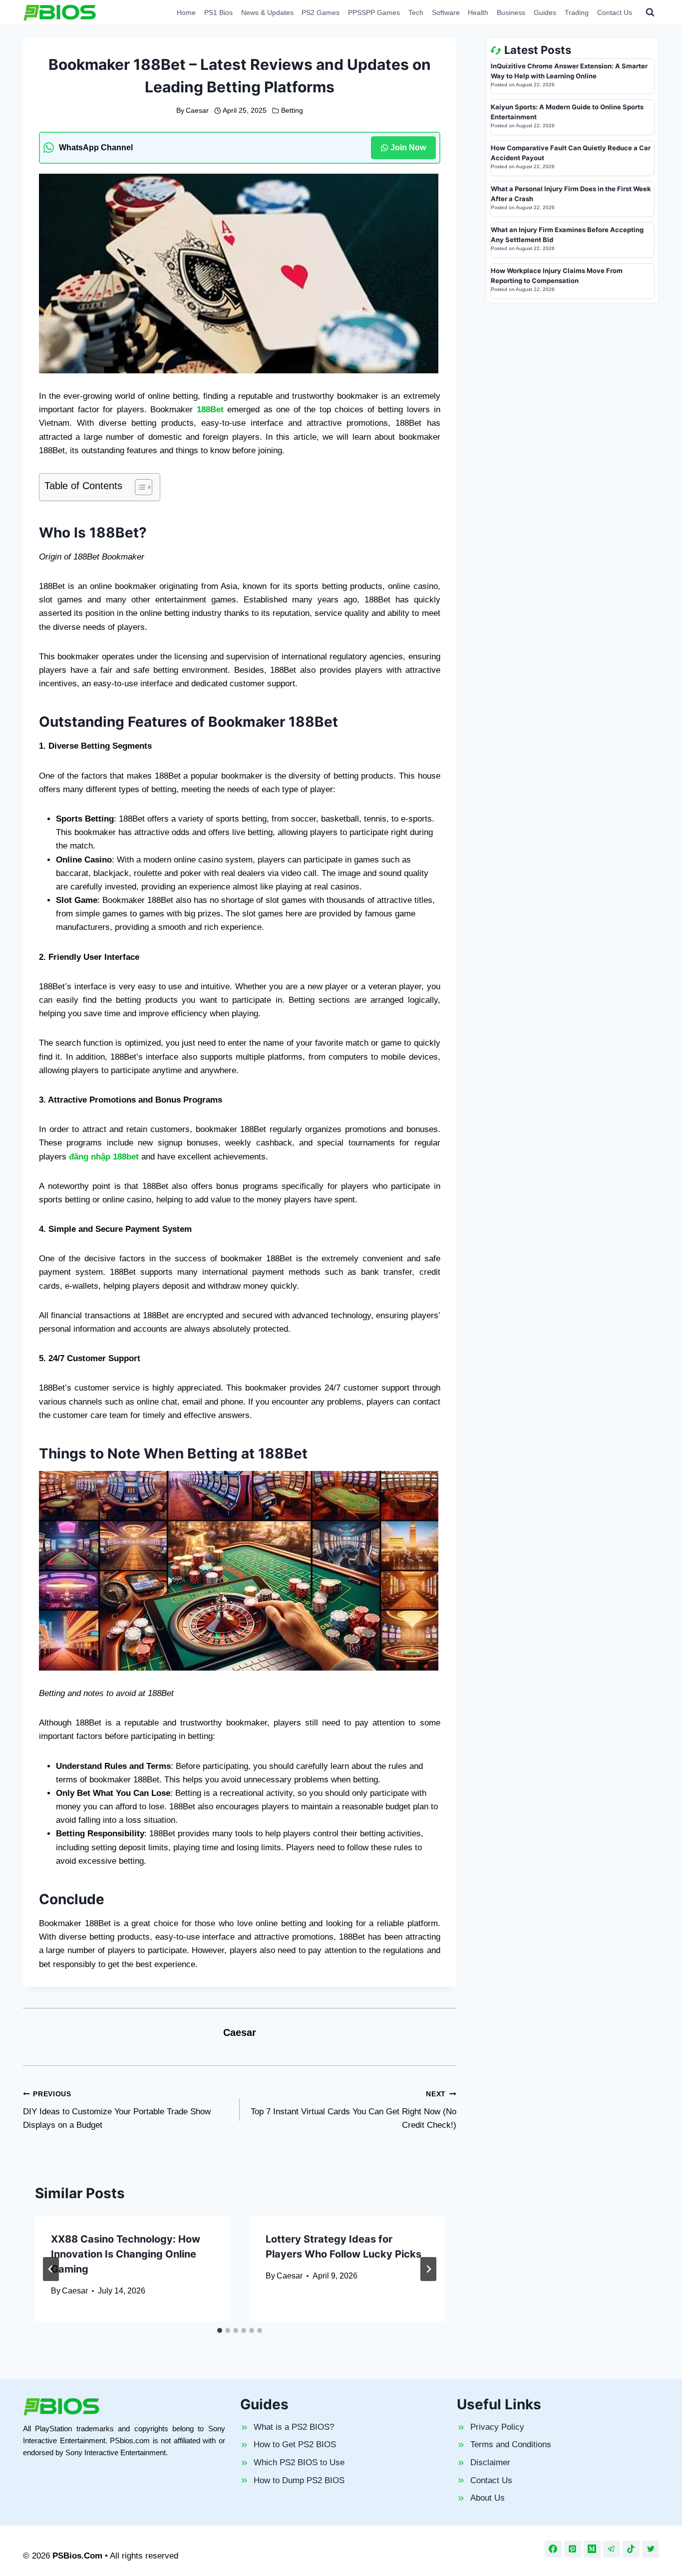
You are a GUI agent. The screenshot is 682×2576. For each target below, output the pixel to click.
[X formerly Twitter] (651, 2549)
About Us (488, 2498)
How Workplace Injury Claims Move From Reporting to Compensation (557, 276)
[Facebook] (553, 2549)
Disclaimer (490, 2462)
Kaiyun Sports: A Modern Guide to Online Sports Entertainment (567, 112)
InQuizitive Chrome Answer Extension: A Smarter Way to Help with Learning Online (569, 71)
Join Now (408, 147)
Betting (292, 111)
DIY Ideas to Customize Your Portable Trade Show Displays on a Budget (117, 2110)
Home (186, 12)
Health (478, 12)
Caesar (197, 111)
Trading (577, 12)
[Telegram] (612, 2549)
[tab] (220, 2330)
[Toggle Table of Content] (139, 487)
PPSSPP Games (374, 12)
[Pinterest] (573, 2549)
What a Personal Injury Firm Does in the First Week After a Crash (571, 194)
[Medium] (592, 2549)
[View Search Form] (650, 12)
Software (446, 12)
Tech (416, 12)
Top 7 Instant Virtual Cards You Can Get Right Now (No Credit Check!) (353, 2110)
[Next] (428, 2269)
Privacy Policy (497, 2427)
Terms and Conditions (511, 2444)
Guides (545, 12)
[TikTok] (631, 2549)
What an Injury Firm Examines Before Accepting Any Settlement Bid (567, 235)
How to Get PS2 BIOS (295, 2444)
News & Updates (267, 12)
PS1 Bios (218, 12)
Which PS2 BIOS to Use (299, 2462)
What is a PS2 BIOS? (294, 2427)
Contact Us (615, 12)
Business (511, 12)
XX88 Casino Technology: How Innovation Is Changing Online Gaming (126, 2254)
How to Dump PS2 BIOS (299, 2480)
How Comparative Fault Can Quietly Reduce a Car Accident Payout (571, 153)
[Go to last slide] (51, 2269)
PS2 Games (321, 12)
